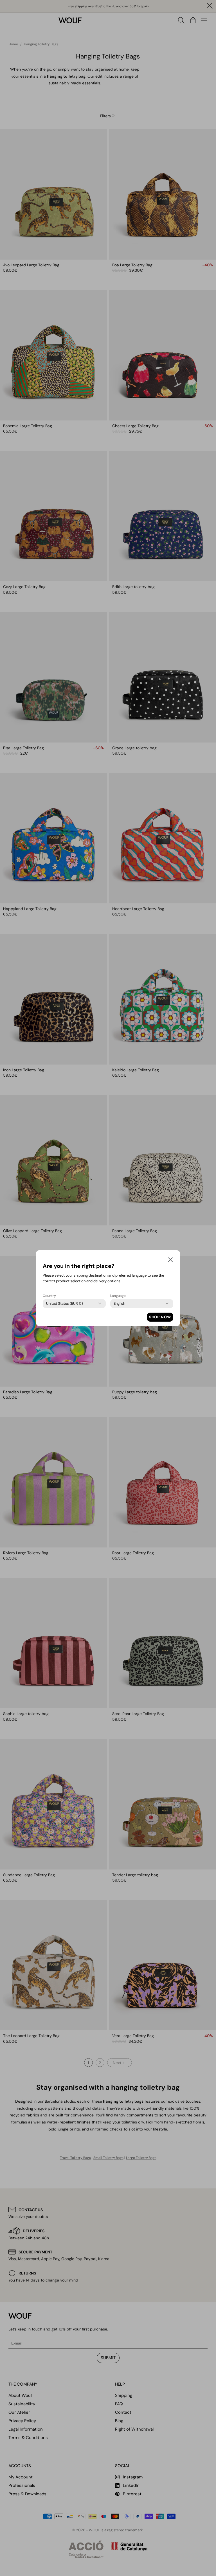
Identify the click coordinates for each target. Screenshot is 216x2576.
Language (118, 1296)
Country (49, 1296)
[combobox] (65, 1304)
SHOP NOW (160, 1317)
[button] (170, 1261)
